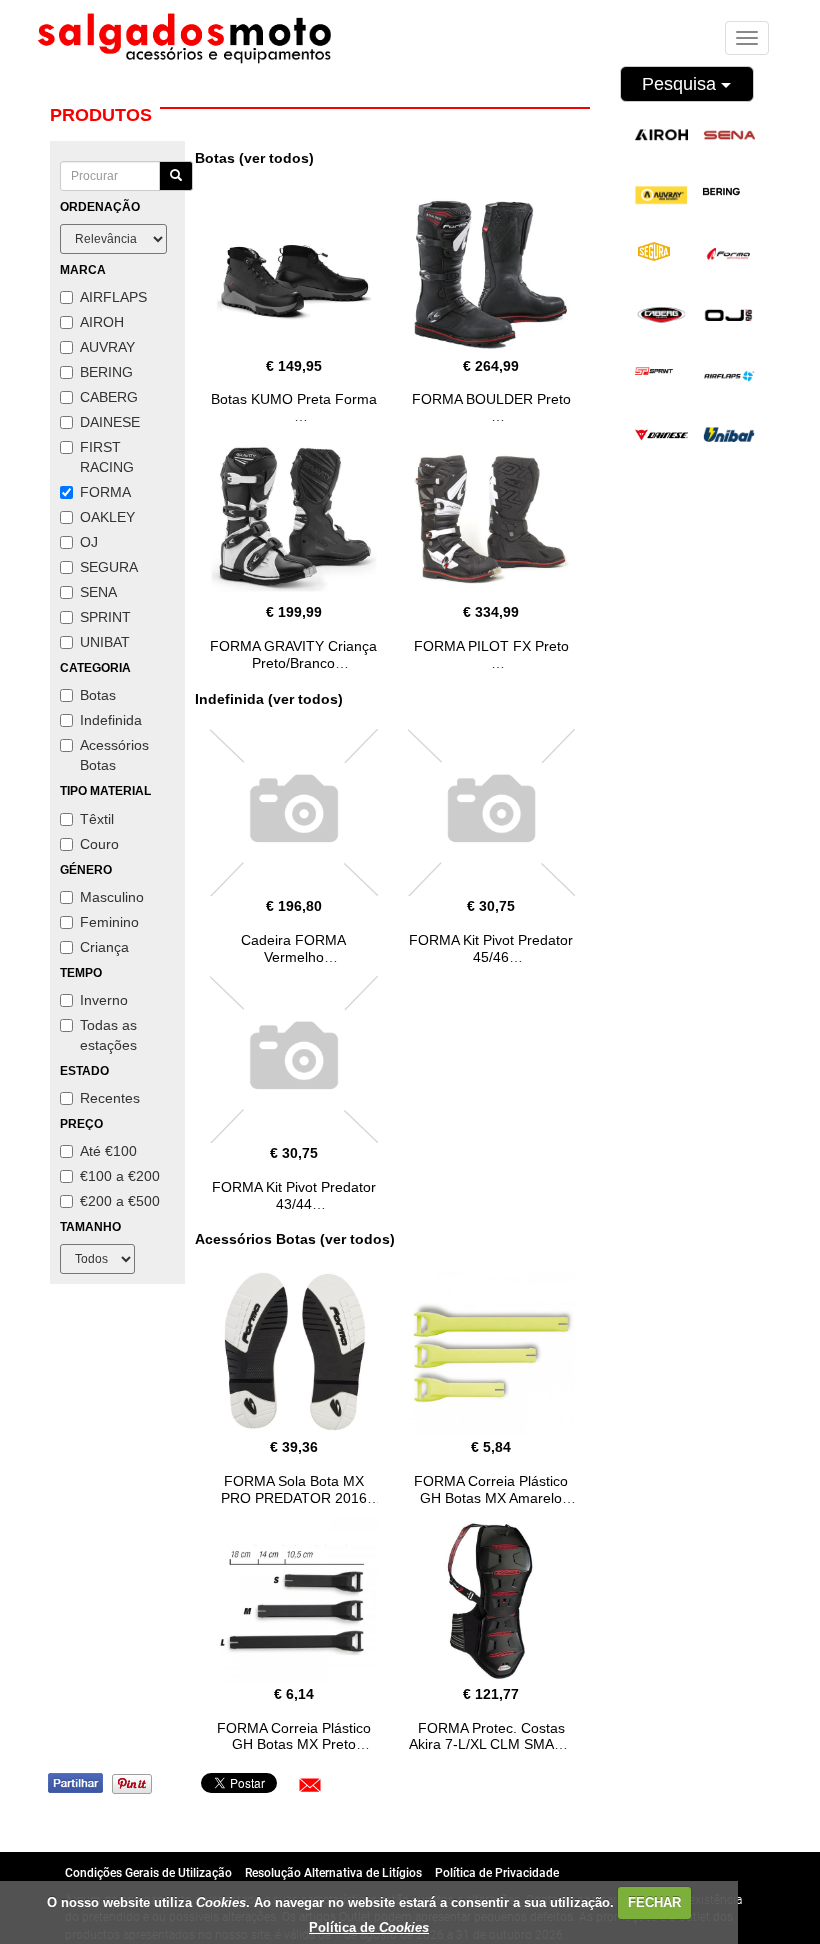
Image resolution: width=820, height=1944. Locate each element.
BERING (106, 372)
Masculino (112, 897)
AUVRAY (107, 347)
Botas (98, 695)
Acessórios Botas (114, 755)
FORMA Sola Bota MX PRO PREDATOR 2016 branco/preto (294, 1498)
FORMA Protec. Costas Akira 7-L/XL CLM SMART (491, 1736)
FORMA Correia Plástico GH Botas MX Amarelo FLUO (491, 1498)
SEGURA (109, 567)
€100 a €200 (120, 1176)
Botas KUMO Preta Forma (294, 399)
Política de (369, 1927)
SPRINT (105, 617)
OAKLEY (107, 517)
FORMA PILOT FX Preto (491, 646)
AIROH (102, 322)
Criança (104, 947)
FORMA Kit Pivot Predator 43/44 (294, 1195)
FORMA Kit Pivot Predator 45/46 (491, 948)
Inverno (104, 1000)
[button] (310, 1785)
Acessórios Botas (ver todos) (295, 1239)
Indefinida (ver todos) (269, 699)
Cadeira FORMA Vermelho (293, 948)
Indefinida (111, 720)
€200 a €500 (120, 1201)
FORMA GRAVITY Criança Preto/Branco (293, 654)
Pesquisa (681, 84)
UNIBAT (105, 642)
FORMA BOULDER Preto (491, 399)
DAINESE (110, 422)
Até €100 (108, 1151)
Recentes (110, 1098)
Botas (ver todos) (254, 158)
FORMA (105, 492)
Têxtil (97, 819)
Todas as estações (108, 1035)
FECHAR (654, 1902)
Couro (99, 844)
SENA (98, 592)
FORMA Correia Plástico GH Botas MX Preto (294, 1736)
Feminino (109, 922)
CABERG (109, 397)
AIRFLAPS (113, 297)
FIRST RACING (107, 457)
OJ (89, 542)
